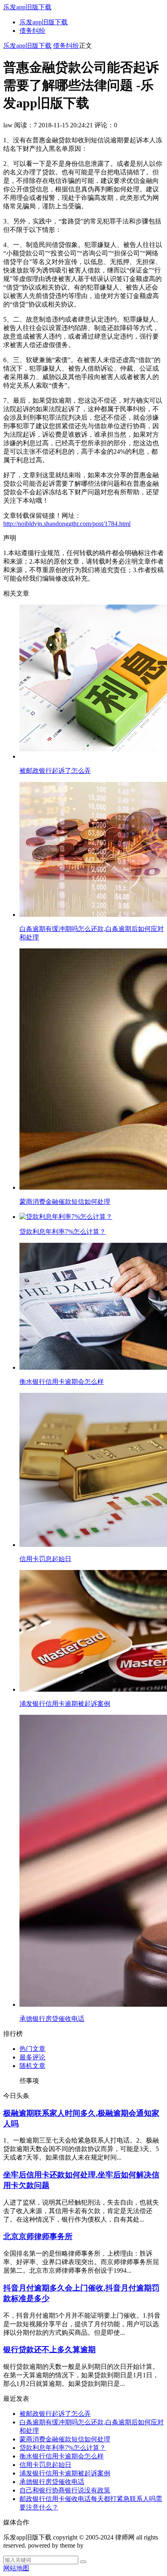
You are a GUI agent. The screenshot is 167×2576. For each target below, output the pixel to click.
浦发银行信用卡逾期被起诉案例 (65, 2473)
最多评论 (32, 2057)
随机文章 (32, 2066)
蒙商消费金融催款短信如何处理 (65, 2439)
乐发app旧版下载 (27, 7)
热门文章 (32, 2049)
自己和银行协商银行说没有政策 (65, 2490)
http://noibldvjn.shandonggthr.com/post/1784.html (67, 524)
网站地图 (16, 2568)
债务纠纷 (32, 31)
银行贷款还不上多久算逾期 (49, 2350)
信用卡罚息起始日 (45, 2465)
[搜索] (83, 2562)
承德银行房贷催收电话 (52, 2482)
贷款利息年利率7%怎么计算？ (63, 2448)
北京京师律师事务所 (38, 2236)
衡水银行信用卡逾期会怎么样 (62, 2456)
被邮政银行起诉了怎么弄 (55, 2414)
